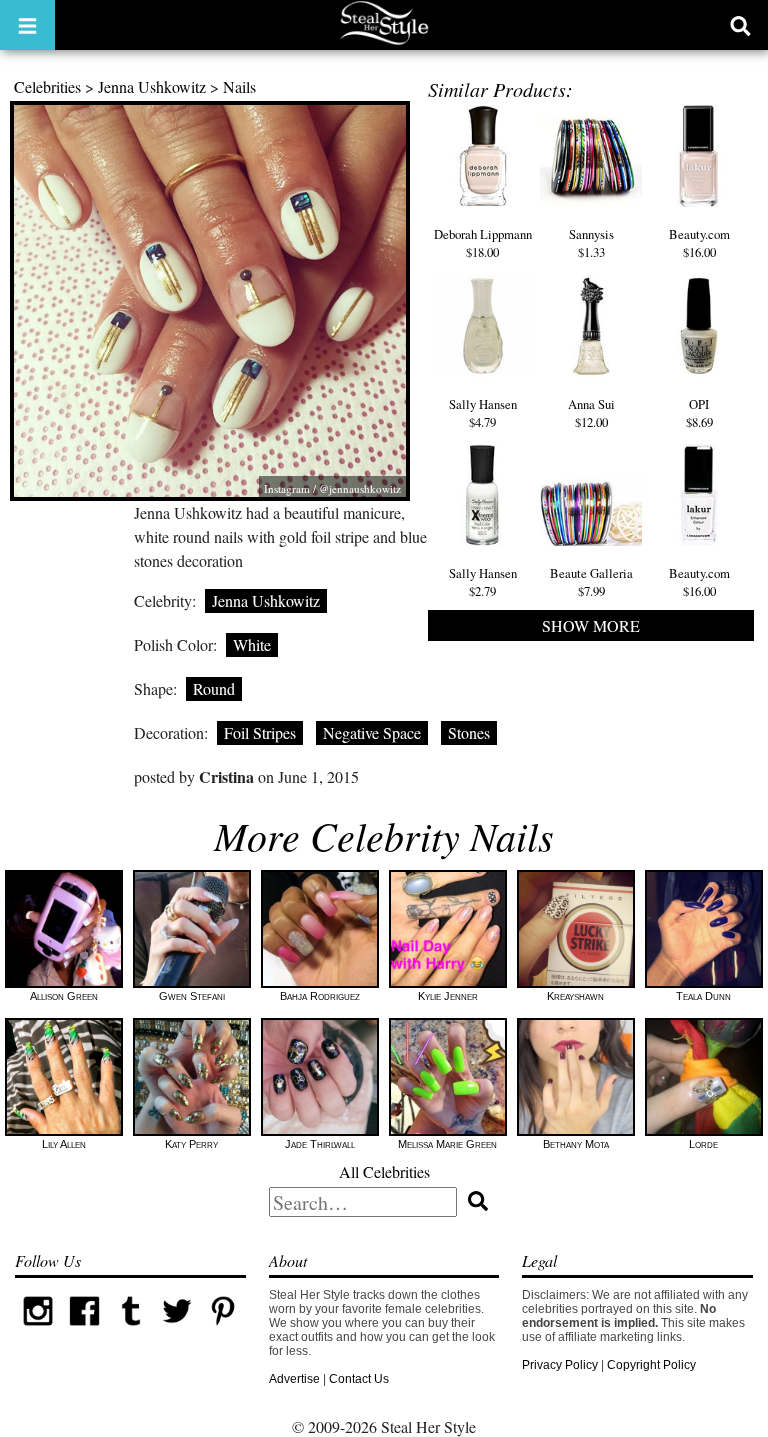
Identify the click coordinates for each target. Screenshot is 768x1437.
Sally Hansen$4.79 (483, 413)
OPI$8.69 (699, 413)
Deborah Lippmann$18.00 (483, 243)
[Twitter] (177, 1330)
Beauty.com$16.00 (699, 243)
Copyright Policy (651, 1365)
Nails (239, 86)
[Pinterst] (223, 1330)
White (252, 644)
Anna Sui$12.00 (591, 413)
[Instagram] (38, 1330)
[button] (27, 25)
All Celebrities (384, 1171)
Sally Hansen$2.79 (483, 582)
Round (214, 688)
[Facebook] (84, 1330)
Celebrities (47, 86)
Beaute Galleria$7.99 (591, 582)
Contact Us (359, 1379)
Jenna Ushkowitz (152, 86)
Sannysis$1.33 (591, 243)
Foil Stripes (260, 732)
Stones (469, 732)
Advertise (294, 1379)
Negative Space (372, 732)
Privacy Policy (560, 1365)
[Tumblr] (131, 1330)
